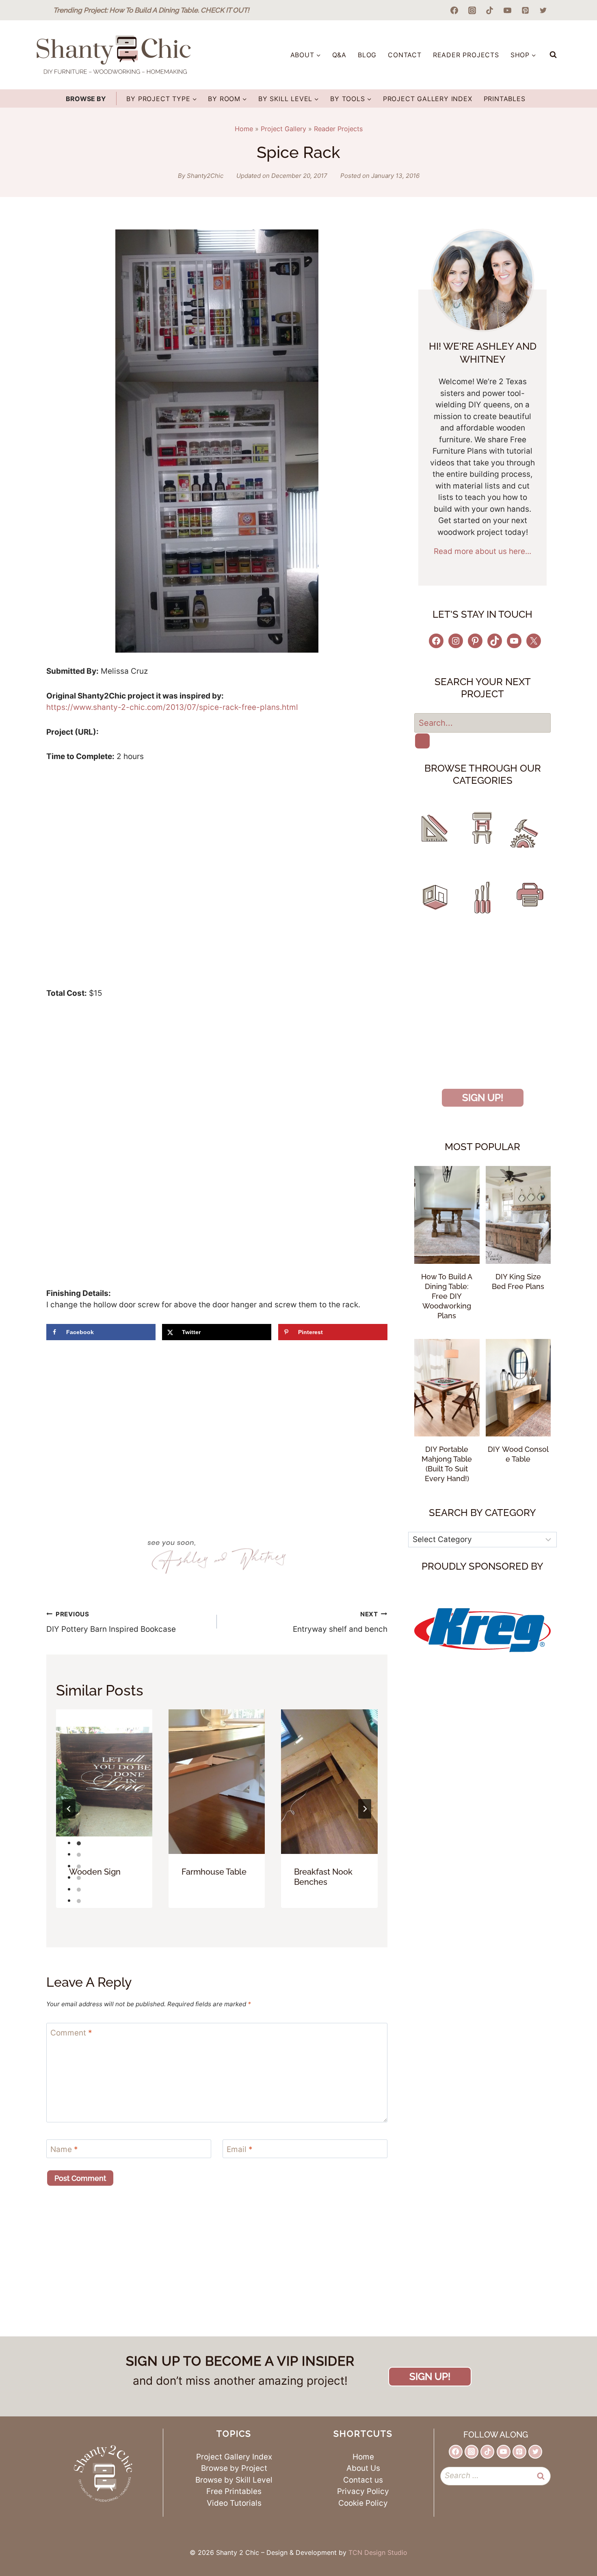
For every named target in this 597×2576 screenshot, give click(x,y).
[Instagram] (472, 10)
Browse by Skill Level (234, 2480)
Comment (71, 2033)
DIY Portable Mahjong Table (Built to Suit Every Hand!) (447, 1464)
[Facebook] (454, 10)
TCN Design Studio (378, 2552)
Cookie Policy (363, 2503)
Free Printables (234, 2491)
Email (240, 2149)
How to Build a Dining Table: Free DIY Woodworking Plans (447, 1296)
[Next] (365, 1809)
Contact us (363, 2480)
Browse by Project (234, 2468)
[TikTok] (490, 10)
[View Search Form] (553, 55)
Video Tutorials (234, 2503)
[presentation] (104, 1782)
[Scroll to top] (567, 2538)
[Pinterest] (525, 10)
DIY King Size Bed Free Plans (518, 1282)
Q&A (339, 55)
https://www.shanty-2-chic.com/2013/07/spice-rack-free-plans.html (172, 707)
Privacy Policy (363, 2491)
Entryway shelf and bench (340, 1622)
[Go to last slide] (69, 1809)
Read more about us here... (482, 551)
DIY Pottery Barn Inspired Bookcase (111, 1622)
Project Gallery (283, 129)
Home (244, 129)
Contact (405, 55)
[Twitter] (543, 10)
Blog (367, 55)
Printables (505, 99)
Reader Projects (466, 55)
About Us (363, 2468)
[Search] (422, 741)
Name (64, 2149)
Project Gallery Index (428, 99)
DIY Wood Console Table (518, 1454)
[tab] (79, 1843)
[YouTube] (508, 10)
